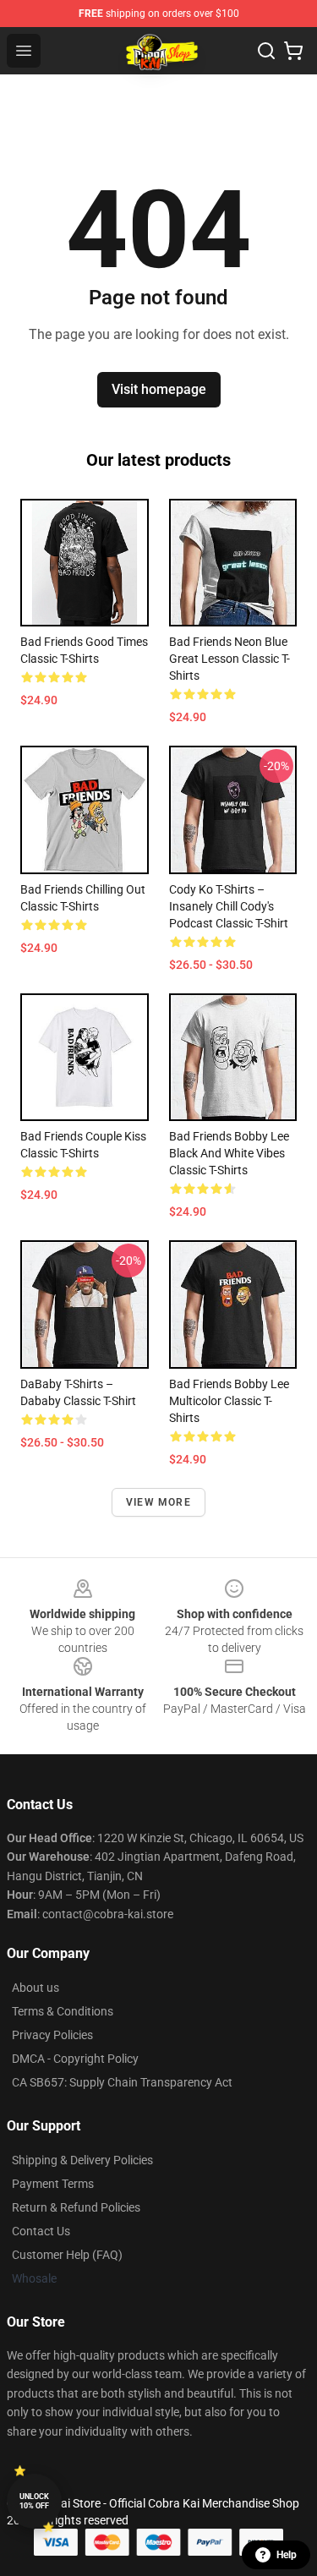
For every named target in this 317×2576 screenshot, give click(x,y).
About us (36, 1988)
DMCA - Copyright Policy (75, 2059)
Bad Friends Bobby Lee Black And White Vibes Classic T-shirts (229, 1153)
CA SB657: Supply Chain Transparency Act (122, 2082)
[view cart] (293, 51)
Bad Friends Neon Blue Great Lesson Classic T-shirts (230, 659)
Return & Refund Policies (76, 2207)
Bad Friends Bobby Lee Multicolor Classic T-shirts (229, 1401)
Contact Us (41, 2231)
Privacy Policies (52, 2035)
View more (158, 1502)
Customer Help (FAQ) (67, 2255)
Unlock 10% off (34, 2501)
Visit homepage (159, 389)
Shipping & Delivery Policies (82, 2160)
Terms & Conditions (63, 2011)
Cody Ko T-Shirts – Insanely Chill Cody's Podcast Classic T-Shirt (229, 906)
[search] (266, 51)
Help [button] (287, 2555)
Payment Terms (53, 2184)
